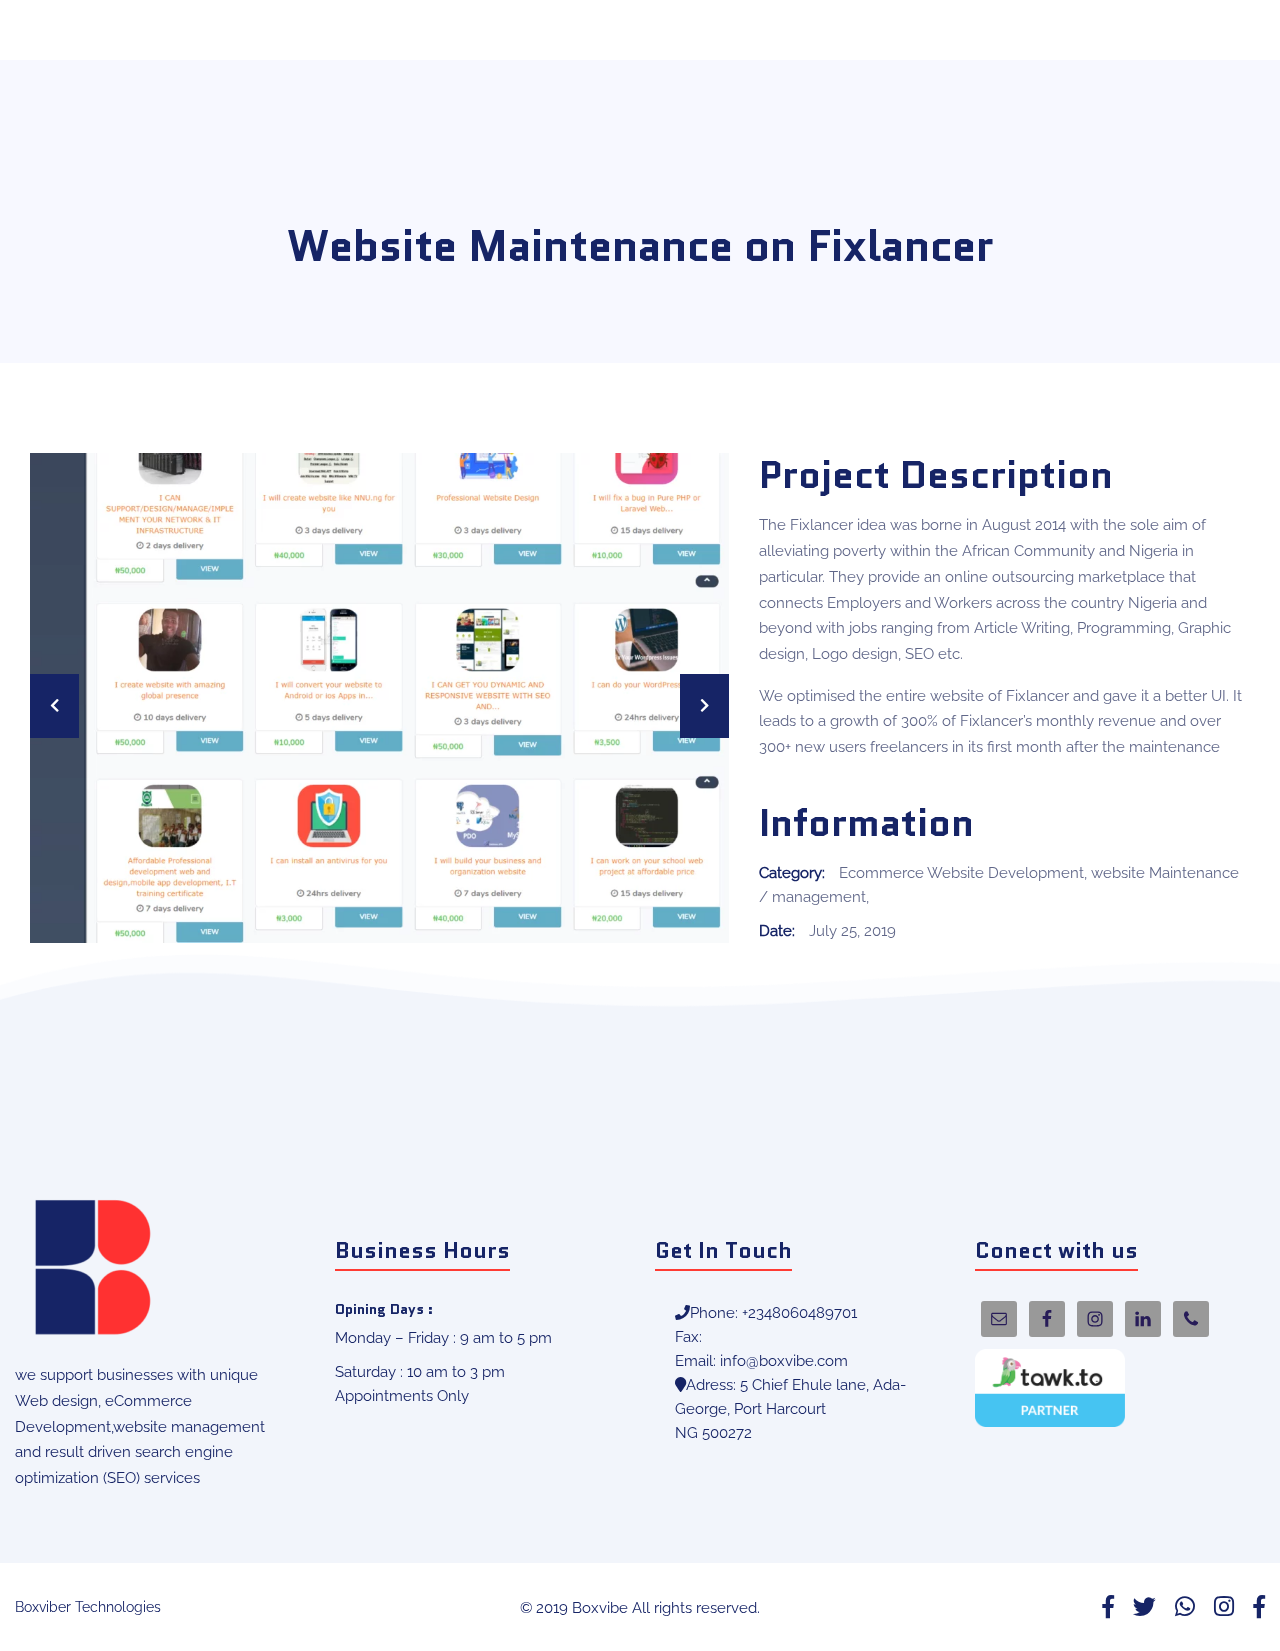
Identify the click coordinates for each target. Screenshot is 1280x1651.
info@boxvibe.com (784, 1361)
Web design (56, 1401)
